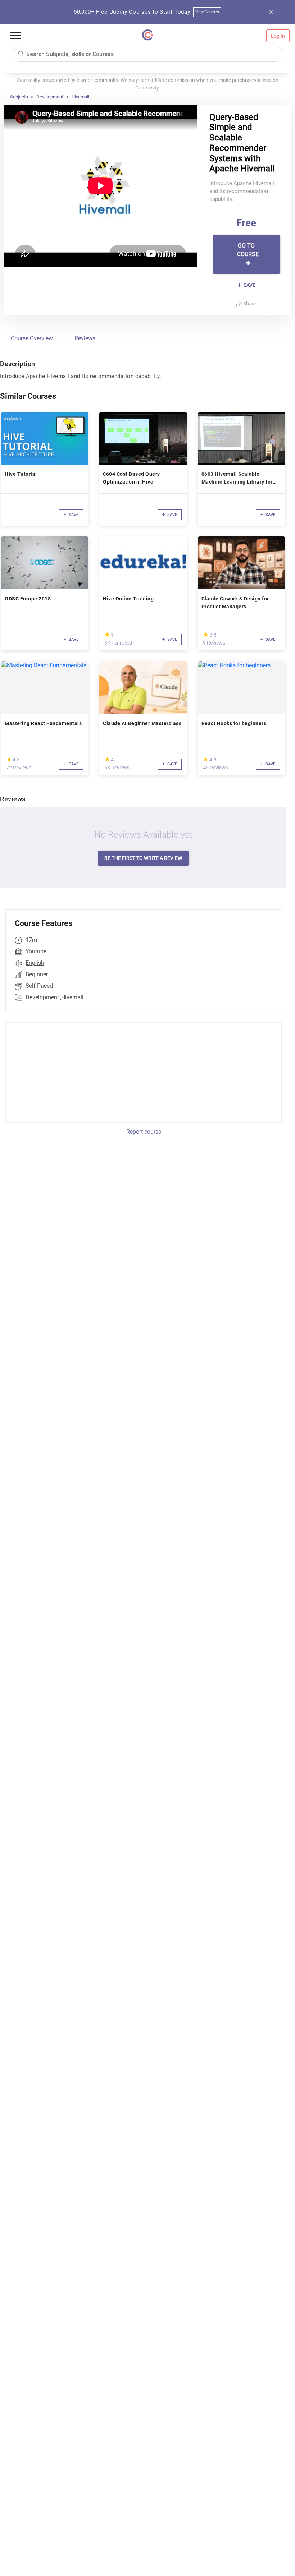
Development (50, 97)
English (35, 963)
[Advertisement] (65, 1071)
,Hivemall (72, 997)
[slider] (107, 634)
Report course (144, 1132)
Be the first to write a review (143, 858)
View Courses (207, 12)
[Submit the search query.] (21, 53)
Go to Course (248, 250)
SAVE (249, 285)
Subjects (19, 97)
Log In (278, 36)
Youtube (36, 951)
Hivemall (80, 97)
